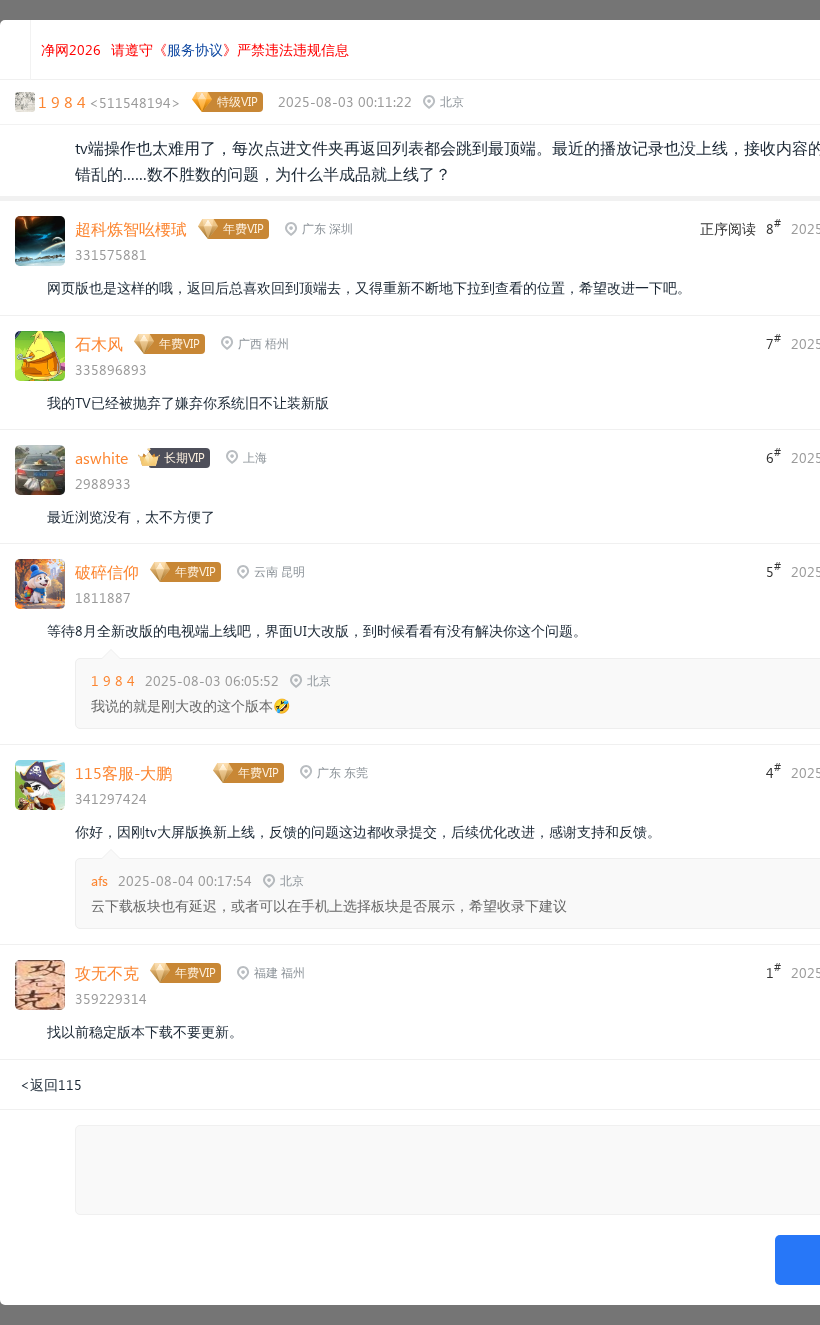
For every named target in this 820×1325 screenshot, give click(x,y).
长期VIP (184, 457)
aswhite (101, 457)
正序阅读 (728, 228)
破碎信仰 (107, 571)
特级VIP (237, 101)
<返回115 (51, 1084)
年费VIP (243, 228)
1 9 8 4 (113, 680)
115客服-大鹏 (123, 772)
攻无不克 (107, 972)
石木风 (99, 343)
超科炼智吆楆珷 (131, 228)
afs (99, 880)
